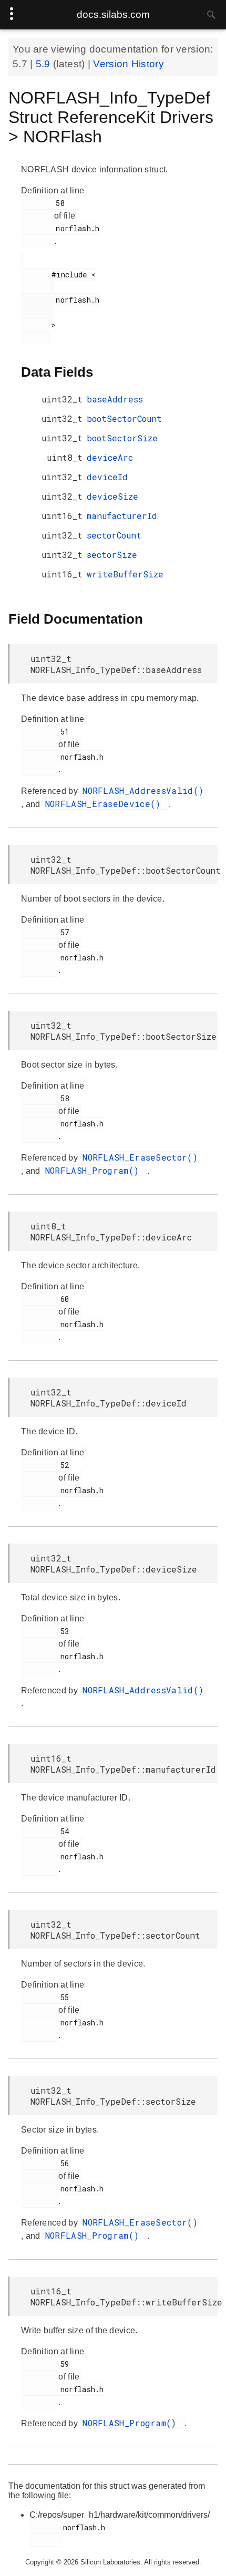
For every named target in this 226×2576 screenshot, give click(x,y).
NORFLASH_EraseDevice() (106, 804)
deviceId (107, 477)
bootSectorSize (122, 438)
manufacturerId (122, 516)
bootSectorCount (124, 418)
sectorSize (112, 555)
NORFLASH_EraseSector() (140, 1157)
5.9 (44, 64)
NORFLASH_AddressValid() (143, 790)
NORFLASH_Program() (95, 1170)
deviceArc (110, 457)
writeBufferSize (125, 574)
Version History (129, 64)
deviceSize (112, 496)
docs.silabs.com (113, 14)
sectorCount (114, 535)
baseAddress (115, 399)
